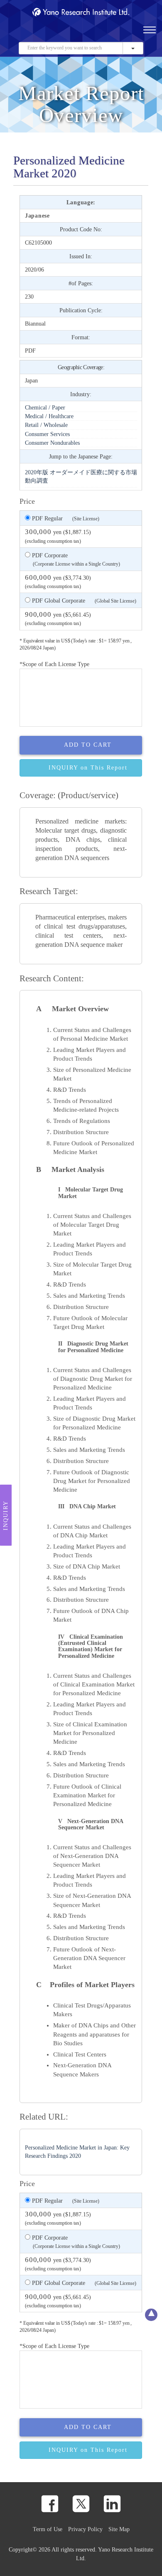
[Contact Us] (53, 34)
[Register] (27, 34)
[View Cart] (66, 34)
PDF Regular (65, 518)
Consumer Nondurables (52, 443)
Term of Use (48, 2529)
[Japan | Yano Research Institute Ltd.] (93, 34)
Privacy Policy (85, 2529)
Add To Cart (88, 745)
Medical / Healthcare (49, 416)
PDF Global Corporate (83, 600)
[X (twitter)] (81, 2504)
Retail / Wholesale (46, 425)
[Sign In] (79, 34)
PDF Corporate (75, 559)
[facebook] (50, 2504)
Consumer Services (47, 434)
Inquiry (6, 1515)
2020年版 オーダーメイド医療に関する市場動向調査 (81, 476)
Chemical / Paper (45, 407)
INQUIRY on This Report (88, 768)
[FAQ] (40, 34)
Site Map (119, 2529)
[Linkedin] (112, 2504)
